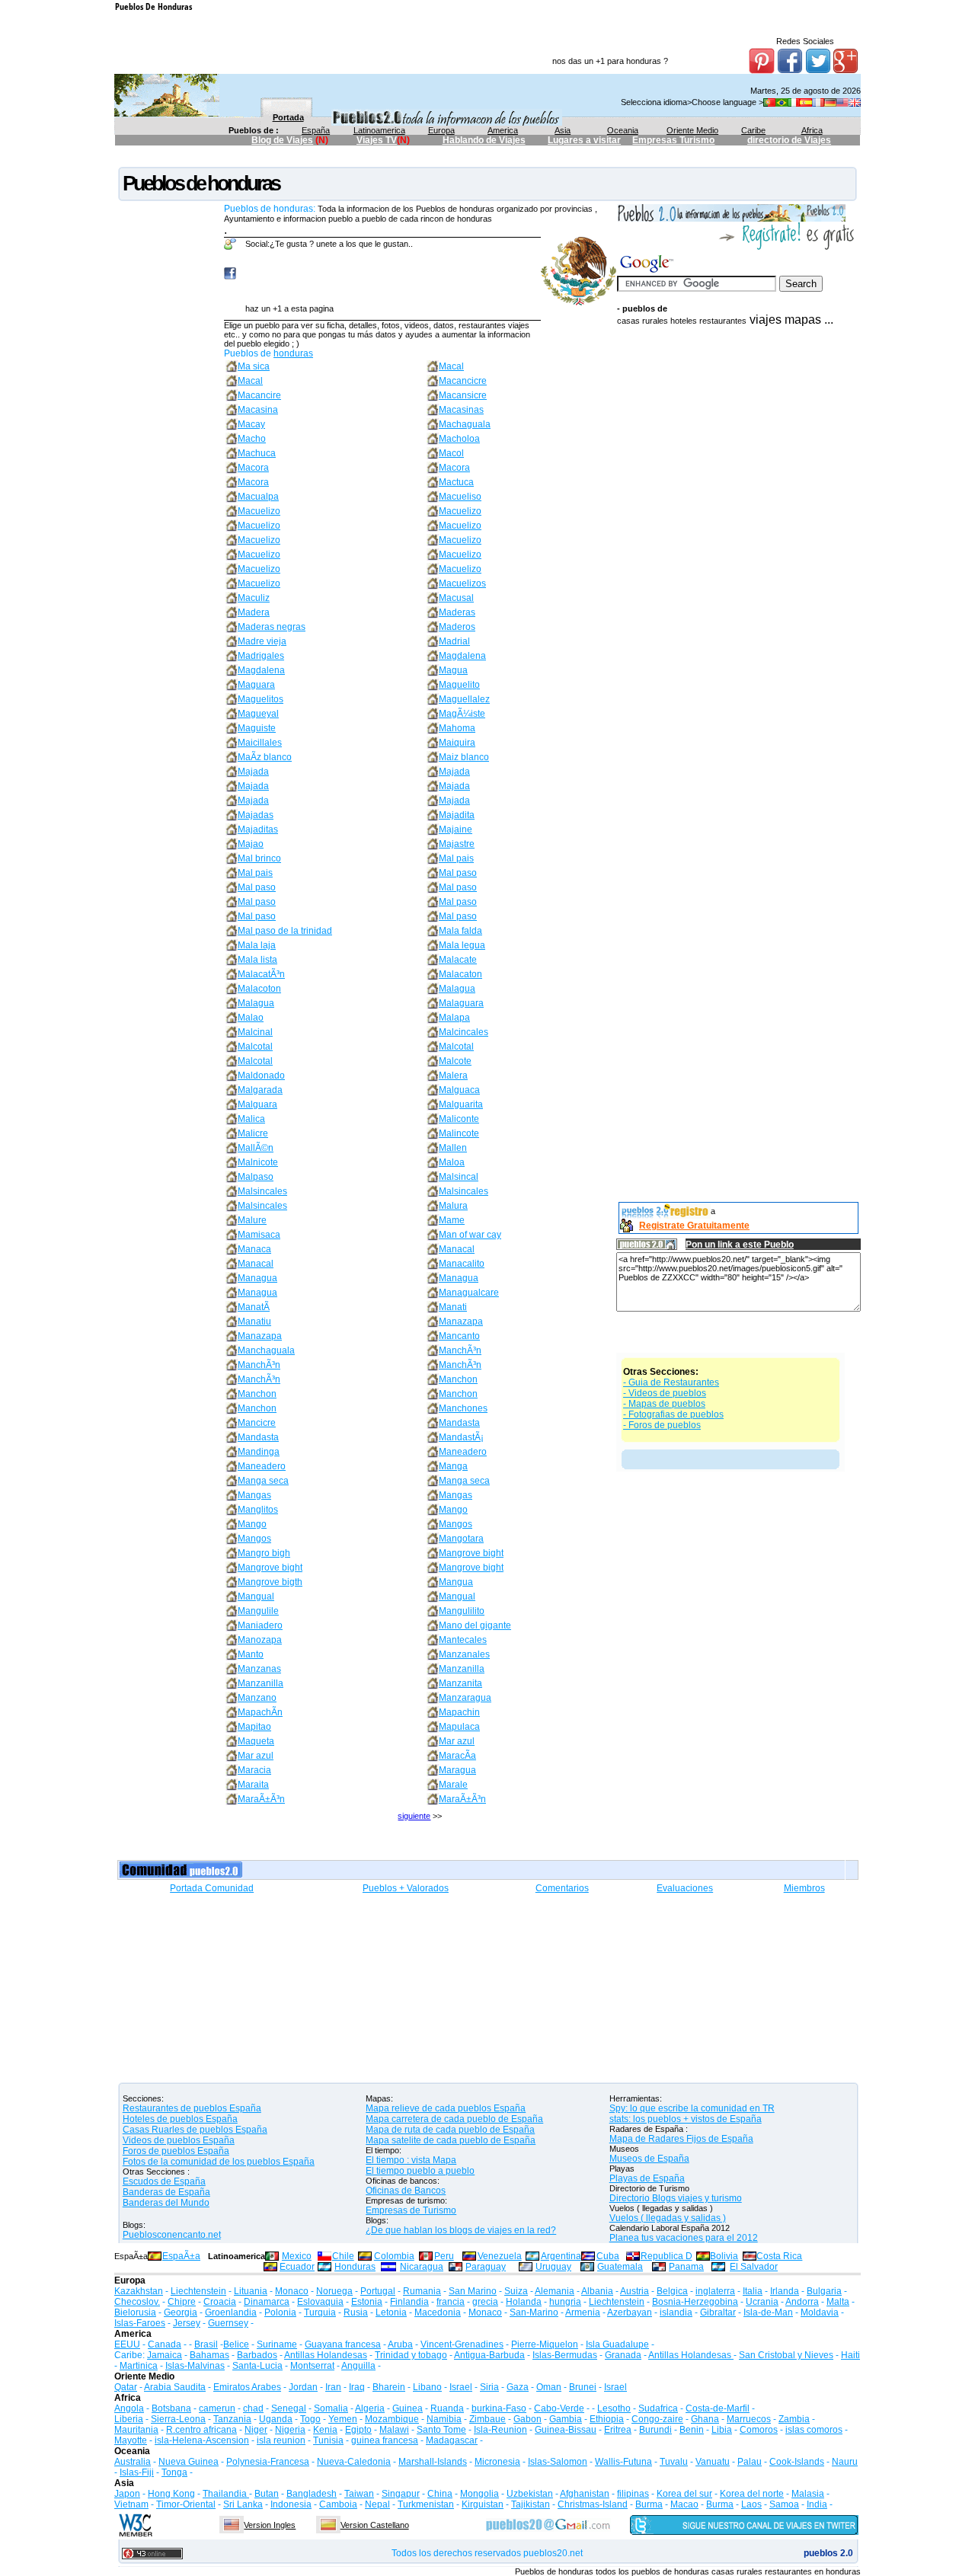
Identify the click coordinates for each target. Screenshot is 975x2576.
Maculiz (254, 598)
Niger (256, 2430)
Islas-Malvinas (195, 2366)
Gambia (566, 2419)
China (440, 2494)
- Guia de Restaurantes (671, 1382)
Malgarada (260, 1090)
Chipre (182, 2302)
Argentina (561, 2256)
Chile (343, 2256)
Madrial (454, 641)
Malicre (253, 1133)
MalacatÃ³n (261, 974)
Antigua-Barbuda (489, 2355)
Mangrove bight (471, 1553)
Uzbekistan (530, 2494)
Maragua (457, 1770)
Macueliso (460, 497)
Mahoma (457, 728)
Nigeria (290, 2430)
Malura (453, 1206)
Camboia (338, 2504)
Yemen (343, 2419)
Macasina (258, 410)
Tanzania (232, 2419)
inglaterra (715, 2291)
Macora (253, 468)
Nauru (845, 2462)
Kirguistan (483, 2504)
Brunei (583, 2387)
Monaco (292, 2291)
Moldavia (820, 2312)
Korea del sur (684, 2494)
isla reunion (281, 2440)
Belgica (672, 2291)
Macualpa (258, 497)
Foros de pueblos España (176, 2151)
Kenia (325, 2430)
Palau (750, 2462)
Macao (684, 2504)
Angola (129, 2408)
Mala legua (462, 945)
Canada (165, 2344)
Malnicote (258, 1162)
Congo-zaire (657, 2419)
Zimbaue (487, 2419)
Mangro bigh (264, 1553)
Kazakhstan (139, 2291)
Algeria (370, 2408)
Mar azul (457, 1741)
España (316, 130)
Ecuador (297, 2267)
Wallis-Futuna (623, 2462)
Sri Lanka (243, 2504)
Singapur (401, 2494)
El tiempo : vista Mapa (411, 2160)
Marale (453, 1785)
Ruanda (447, 2408)
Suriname (277, 2344)
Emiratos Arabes (247, 2387)
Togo (310, 2419)
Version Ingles (270, 2525)
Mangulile (258, 1611)
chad (253, 2408)
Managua (257, 1278)
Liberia (129, 2419)
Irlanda (785, 2291)
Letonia (391, 2312)
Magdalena (462, 656)
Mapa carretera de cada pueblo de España (454, 2119)
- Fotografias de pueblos (673, 1414)
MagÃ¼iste (462, 714)
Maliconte (459, 1119)
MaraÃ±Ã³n (261, 1799)
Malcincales (464, 1032)
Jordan (303, 2387)
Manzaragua (465, 1698)
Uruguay (553, 2267)
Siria (489, 2387)
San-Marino (534, 2312)
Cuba (608, 2256)
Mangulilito (462, 1611)
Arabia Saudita (175, 2387)
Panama (686, 2267)
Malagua (457, 989)
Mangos (456, 1524)
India (817, 2504)
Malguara (257, 1104)
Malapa (454, 1018)
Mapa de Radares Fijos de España (681, 2139)
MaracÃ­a (457, 1756)
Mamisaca (259, 1235)
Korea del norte (752, 2494)
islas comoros (814, 2430)
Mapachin (459, 1712)
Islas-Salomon (558, 2462)
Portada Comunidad (212, 1888)
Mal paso (458, 873)
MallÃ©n (256, 1148)
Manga (453, 1466)
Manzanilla (462, 1669)
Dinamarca (267, 2302)
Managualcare (469, 1293)
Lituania (251, 2291)
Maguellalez (464, 699)
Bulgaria (824, 2291)
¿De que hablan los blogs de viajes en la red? (461, 2230)
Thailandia (226, 2494)
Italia (753, 2291)
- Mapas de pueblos (664, 1404)
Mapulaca (459, 1727)
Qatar (126, 2387)
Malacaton (460, 974)
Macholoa (459, 439)
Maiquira (457, 743)
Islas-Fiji (137, 2472)
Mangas (254, 1495)
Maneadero (463, 1452)
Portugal (378, 2291)
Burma (649, 2504)
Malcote (455, 1061)
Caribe (753, 130)
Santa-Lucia (257, 2366)
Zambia (794, 2419)
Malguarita (461, 1104)
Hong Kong (171, 2494)
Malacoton (259, 989)
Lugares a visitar (584, 140)
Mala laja (257, 945)
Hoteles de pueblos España (180, 2119)
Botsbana (171, 2408)
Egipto (358, 2430)
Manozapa (260, 1640)
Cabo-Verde (559, 2408)
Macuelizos (462, 583)
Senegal (289, 2408)
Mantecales (463, 1640)
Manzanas (259, 1669)
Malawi (394, 2430)
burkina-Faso (499, 2408)
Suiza (516, 2291)
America (503, 130)
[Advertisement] (392, 159)
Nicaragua (422, 2267)
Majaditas (258, 829)
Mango (453, 1510)
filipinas (633, 2494)
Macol (451, 453)
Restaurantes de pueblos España (192, 2108)
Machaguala (465, 424)
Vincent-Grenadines (462, 2344)
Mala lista (257, 960)
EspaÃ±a (181, 2256)
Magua (453, 670)
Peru (444, 2256)
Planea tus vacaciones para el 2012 (684, 2238)
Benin (692, 2430)
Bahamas (209, 2355)
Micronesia (497, 2462)
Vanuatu (713, 2462)
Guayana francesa (343, 2344)
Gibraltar (718, 2312)
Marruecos (749, 2419)
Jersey (187, 2323)
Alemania (555, 2291)
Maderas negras (272, 627)
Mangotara (461, 1539)
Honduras (355, 2267)
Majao (251, 844)
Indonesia (291, 2504)
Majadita (457, 815)
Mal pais (456, 858)
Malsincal (459, 1177)
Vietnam (131, 2504)
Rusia (356, 2312)
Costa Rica (779, 2256)
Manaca (254, 1249)
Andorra (802, 2302)
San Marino (473, 2291)
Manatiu (254, 1322)
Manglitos (258, 1510)
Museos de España (649, 2159)
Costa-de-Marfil (718, 2408)
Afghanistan (585, 2494)
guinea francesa (385, 2440)
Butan (267, 2494)
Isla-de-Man (768, 2312)
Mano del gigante (475, 1625)
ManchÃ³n (460, 1350)
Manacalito (462, 1264)
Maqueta (256, 1741)
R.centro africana (201, 2430)
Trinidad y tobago (411, 2355)
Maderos (457, 627)
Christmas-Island (593, 2504)
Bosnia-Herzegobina (695, 2302)
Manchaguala (266, 1350)
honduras (293, 353)
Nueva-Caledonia (354, 2462)
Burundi (655, 2430)
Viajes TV (377, 140)
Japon (127, 2494)
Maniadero (260, 1625)
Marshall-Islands (433, 2462)
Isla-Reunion (500, 2430)
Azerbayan (630, 2312)
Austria (635, 2291)
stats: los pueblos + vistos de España (686, 2119)
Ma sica (254, 366)
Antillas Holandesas (326, 2355)
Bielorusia (135, 2312)
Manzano (257, 1698)
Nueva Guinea (189, 2462)
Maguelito (459, 685)
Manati (453, 1307)
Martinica (139, 2366)
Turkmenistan (426, 2504)
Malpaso (256, 1177)
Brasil (206, 2344)
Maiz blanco (464, 757)
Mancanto (459, 1336)
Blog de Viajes (282, 140)
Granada (623, 2355)
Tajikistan (531, 2504)
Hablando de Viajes (484, 140)
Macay (251, 424)
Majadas (256, 815)
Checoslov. (137, 2302)
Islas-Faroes (140, 2323)
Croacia (220, 2302)
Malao (251, 1018)
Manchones (463, 1408)
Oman (549, 2387)
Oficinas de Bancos (406, 2191)
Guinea (408, 2408)
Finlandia (409, 2302)
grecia (485, 2302)
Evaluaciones (685, 1888)
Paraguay (486, 2267)
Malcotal (255, 1047)
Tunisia (328, 2440)
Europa (441, 130)
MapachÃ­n (260, 1712)
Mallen (453, 1148)
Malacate (458, 960)
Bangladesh (312, 2494)
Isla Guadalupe (617, 2344)
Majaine (456, 829)
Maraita (253, 1785)
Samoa (784, 2504)
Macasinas (461, 410)
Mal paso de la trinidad (285, 931)
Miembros (804, 1888)
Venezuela (500, 2256)
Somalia (331, 2408)
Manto (251, 1654)
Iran (333, 2387)
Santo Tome (441, 2430)
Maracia (254, 1770)
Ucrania (762, 2302)
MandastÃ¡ (461, 1437)
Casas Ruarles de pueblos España (195, 2130)
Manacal (457, 1249)
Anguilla (358, 2366)
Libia (722, 2430)
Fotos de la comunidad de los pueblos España (219, 2162)
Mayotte (131, 2440)
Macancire (259, 395)
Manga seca (263, 1481)
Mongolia (480, 2494)
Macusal (456, 598)
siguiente (414, 1816)
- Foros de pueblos (662, 1425)
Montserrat (312, 2366)
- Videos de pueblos (665, 1393)
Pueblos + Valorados (406, 1888)
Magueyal (258, 714)
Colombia (394, 2256)
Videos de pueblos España (179, 2140)
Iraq (357, 2387)
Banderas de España (166, 2192)
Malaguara (461, 1003)
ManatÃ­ (254, 1307)
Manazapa (461, 1322)
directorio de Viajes (789, 140)
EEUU (127, 2344)
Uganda (276, 2419)
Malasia (808, 2494)
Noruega (334, 2291)
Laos (751, 2504)
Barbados (257, 2355)
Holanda (524, 2302)
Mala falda (460, 931)
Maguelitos (261, 699)
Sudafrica (658, 2408)
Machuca (257, 453)
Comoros (759, 2430)
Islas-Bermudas (565, 2355)
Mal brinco (259, 858)
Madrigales (261, 656)
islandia (676, 2312)
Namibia (444, 2419)
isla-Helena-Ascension (202, 2440)
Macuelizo (259, 511)
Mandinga (259, 1452)
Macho (252, 439)
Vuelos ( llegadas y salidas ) (668, 2218)
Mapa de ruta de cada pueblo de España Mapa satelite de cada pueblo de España (451, 2135)
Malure (252, 1220)
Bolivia (724, 2256)
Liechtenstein (198, 2291)
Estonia (367, 2302)
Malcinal (255, 1032)
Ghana (705, 2419)
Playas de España (647, 2178)
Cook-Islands (797, 2462)
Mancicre (257, 1423)
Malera (453, 1075)
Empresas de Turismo (411, 2210)
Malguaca (459, 1090)
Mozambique (392, 2419)
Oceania (623, 130)
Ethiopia (607, 2419)
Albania (597, 2291)
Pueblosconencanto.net (172, 2235)
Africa (812, 130)
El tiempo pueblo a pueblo (420, 2171)
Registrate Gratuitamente (694, 1226)
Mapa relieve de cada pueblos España (446, 2108)
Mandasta (459, 1423)
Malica (251, 1119)
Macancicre (463, 381)
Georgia (181, 2312)
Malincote (459, 1133)
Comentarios (562, 1888)
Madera (254, 612)
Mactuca (456, 482)
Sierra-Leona (178, 2419)
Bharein (389, 2387)
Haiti (850, 2355)
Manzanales (464, 1654)
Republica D (667, 2256)
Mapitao (254, 1727)
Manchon (458, 1379)
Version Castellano (375, 2525)
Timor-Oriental (186, 2504)
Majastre (457, 844)
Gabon (527, 2419)
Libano (427, 2387)
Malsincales (262, 1191)
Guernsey (228, 2323)
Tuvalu (674, 2462)
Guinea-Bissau (566, 2430)
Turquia (320, 2312)
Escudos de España (164, 2181)
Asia (563, 130)
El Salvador (754, 2267)
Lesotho (614, 2408)
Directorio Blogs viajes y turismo (676, 2198)
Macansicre (463, 395)
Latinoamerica (379, 130)
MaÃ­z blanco (265, 757)
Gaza (518, 2387)
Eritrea (618, 2430)
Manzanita (460, 1683)
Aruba (400, 2344)
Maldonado (261, 1075)
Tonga (174, 2472)
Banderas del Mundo (166, 2203)
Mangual (256, 1596)
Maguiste (257, 728)
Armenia (583, 2312)
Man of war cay (470, 1235)
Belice (236, 2344)
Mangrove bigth (270, 1582)
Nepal (377, 2504)
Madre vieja (262, 641)
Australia (133, 2462)
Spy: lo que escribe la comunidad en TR (692, 2108)
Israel (461, 2387)
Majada (253, 772)
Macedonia (438, 2312)
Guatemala (620, 2267)
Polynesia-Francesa (268, 2462)
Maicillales (260, 743)
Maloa (452, 1162)
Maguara (256, 685)
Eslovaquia (320, 2302)
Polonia (280, 2312)
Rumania (422, 2291)
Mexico (297, 2256)
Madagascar (452, 2440)
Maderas (457, 612)
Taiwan (359, 2494)
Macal (451, 366)
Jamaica (165, 2355)
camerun (217, 2408)
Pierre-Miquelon (545, 2344)
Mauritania (136, 2430)
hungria (565, 2302)
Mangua (456, 1582)
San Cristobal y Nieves (786, 2355)
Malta (838, 2302)
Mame (452, 1220)
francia (451, 2302)
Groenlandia (231, 2312)
